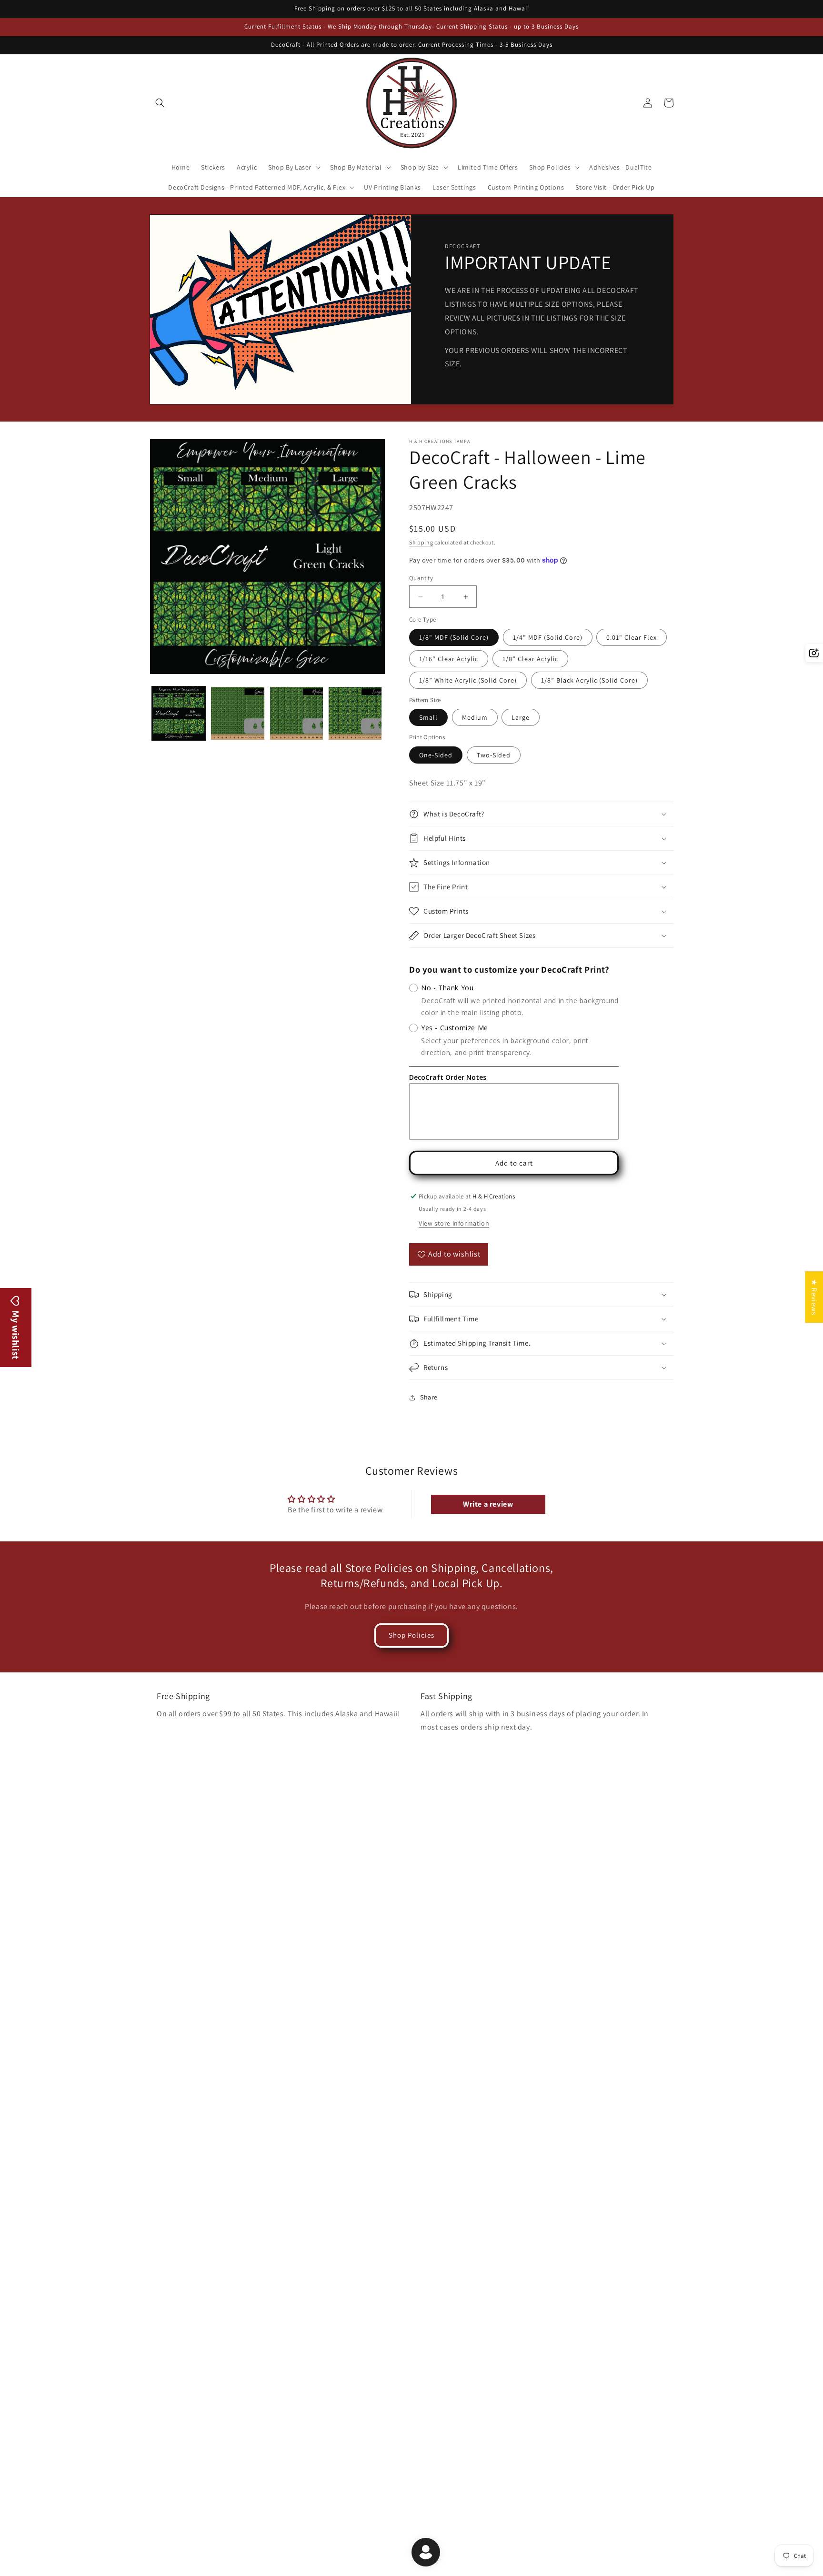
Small (428, 717)
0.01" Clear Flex (632, 637)
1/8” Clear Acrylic (530, 659)
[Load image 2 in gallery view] (237, 713)
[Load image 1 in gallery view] (179, 713)
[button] (160, 103)
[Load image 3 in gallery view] (296, 713)
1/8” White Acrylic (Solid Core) (468, 680)
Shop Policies (411, 1635)
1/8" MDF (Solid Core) (454, 637)
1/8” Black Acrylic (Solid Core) (589, 680)
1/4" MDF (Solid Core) (548, 637)
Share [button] (429, 1397)
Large (521, 717)
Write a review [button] (488, 1504)
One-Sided (436, 755)
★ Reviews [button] (814, 1297)
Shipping (421, 542)
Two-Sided (494, 755)
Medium (475, 717)
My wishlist (16, 1334)
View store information (454, 1223)
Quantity (421, 578)
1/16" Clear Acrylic (449, 659)
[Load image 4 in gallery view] (355, 713)
